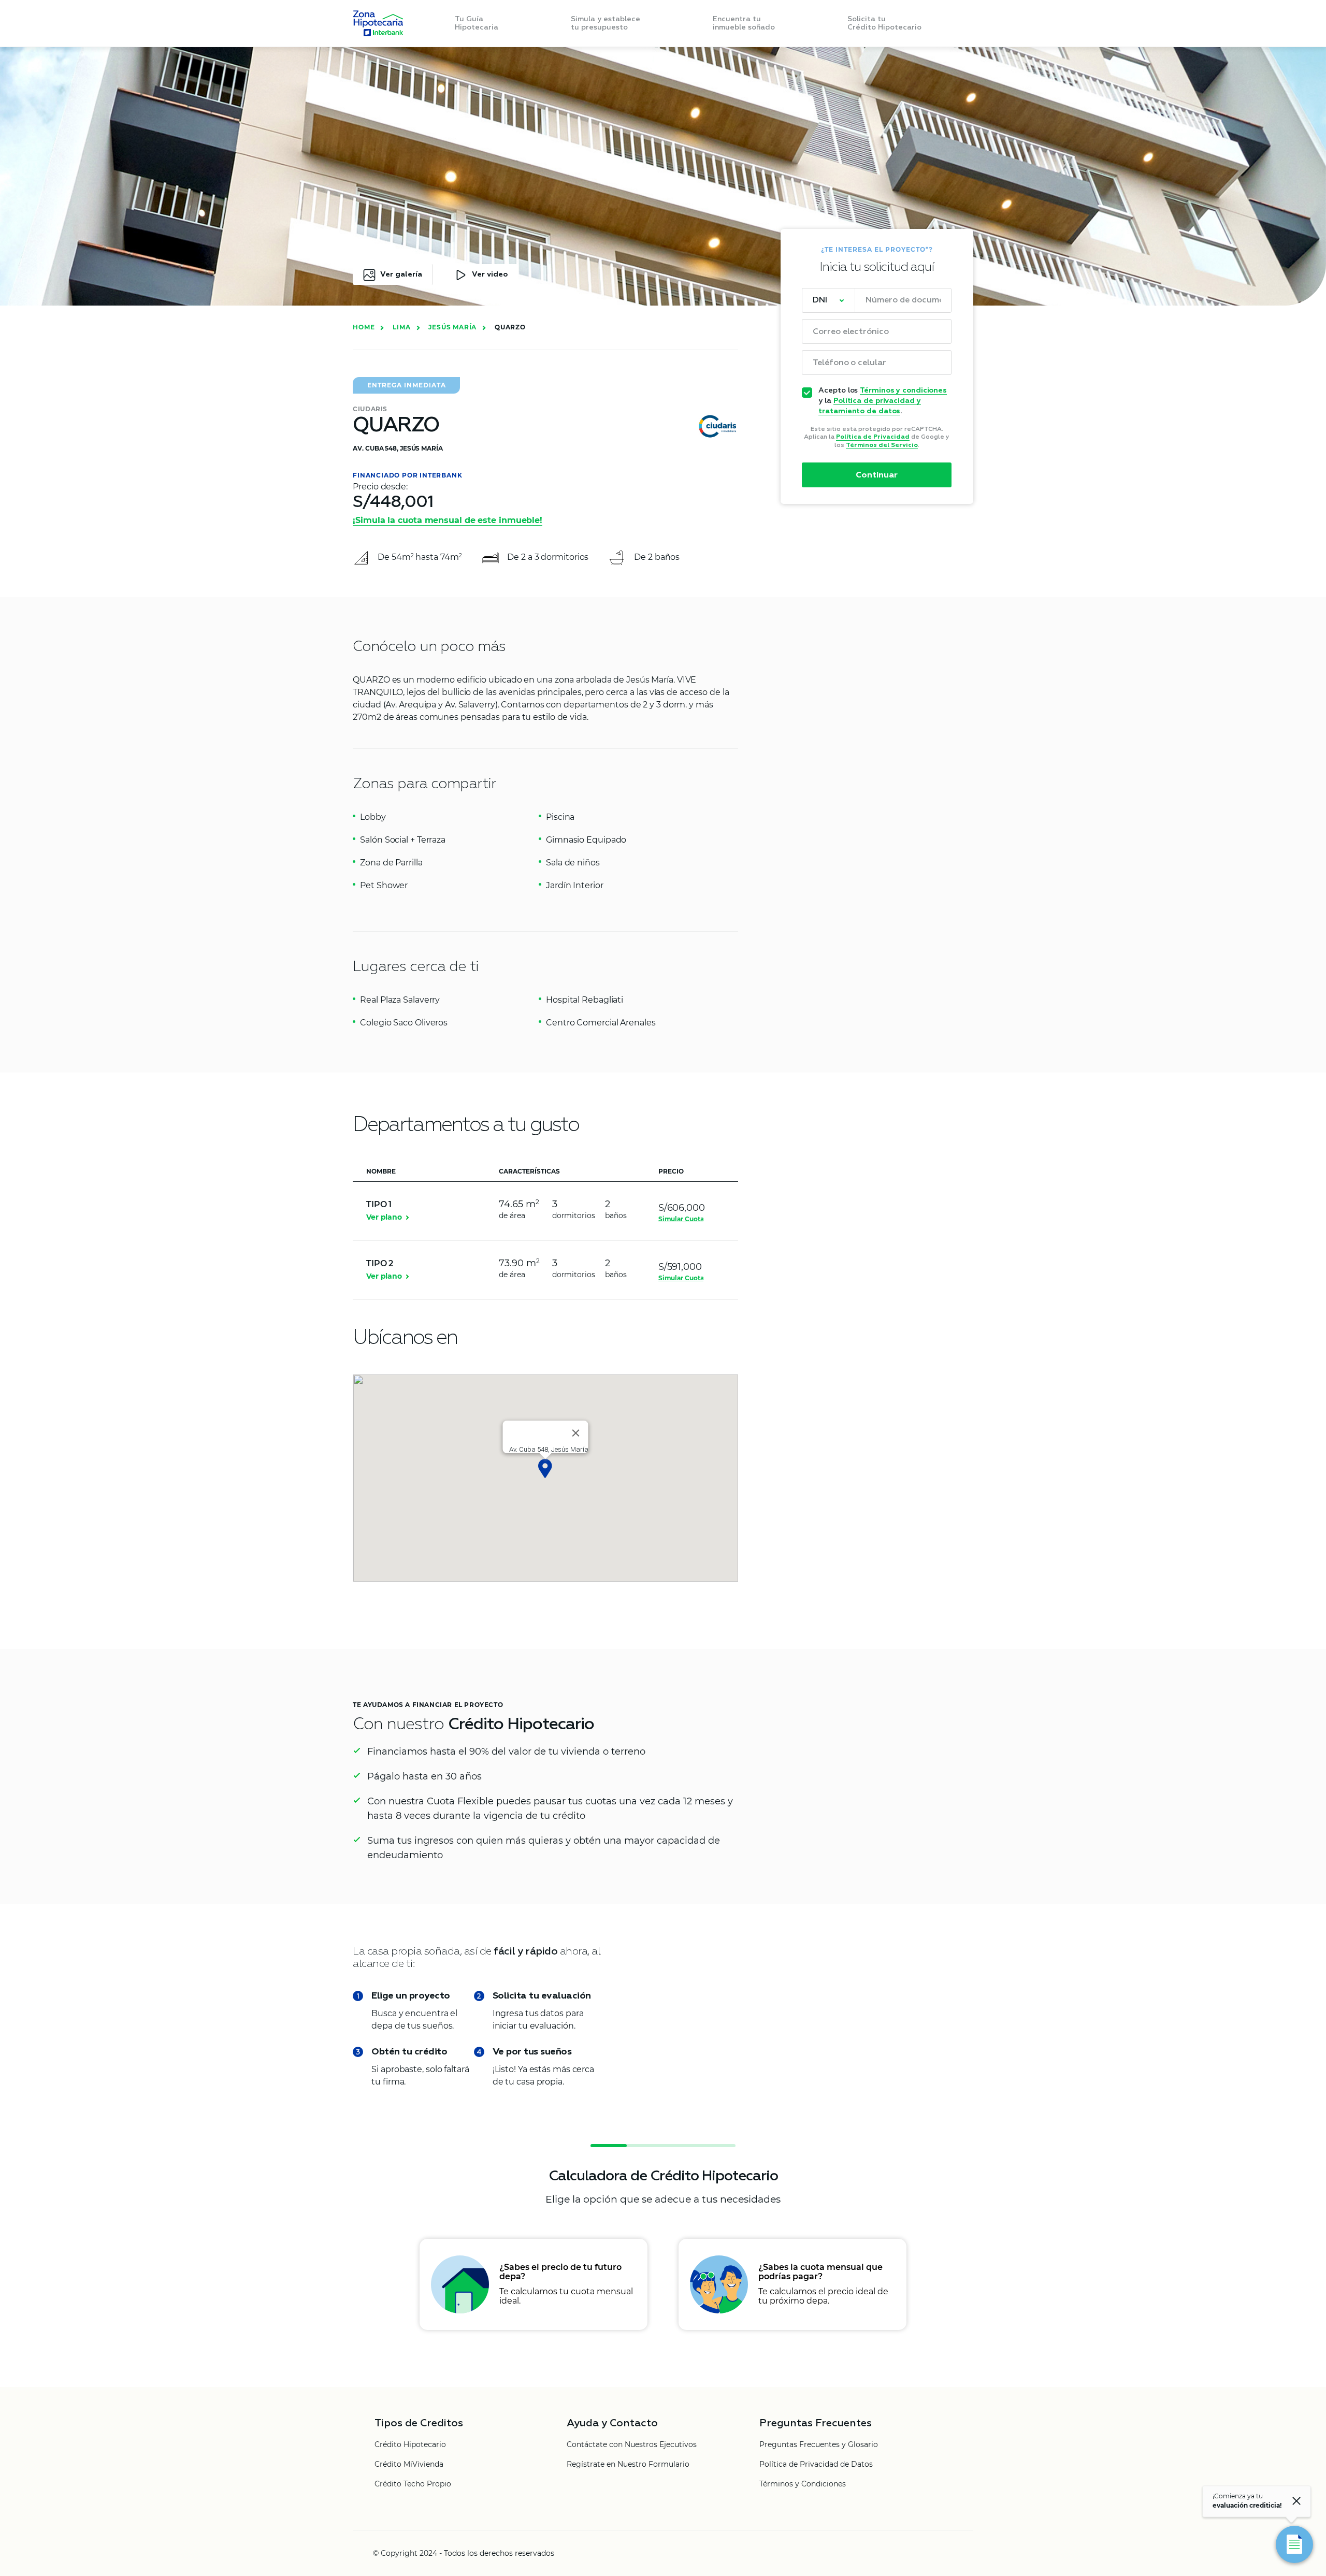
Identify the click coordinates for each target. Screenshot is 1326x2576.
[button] (545, 1468)
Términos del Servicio (882, 445)
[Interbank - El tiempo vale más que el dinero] (378, 23)
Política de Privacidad (873, 437)
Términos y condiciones (903, 390)
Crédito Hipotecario (410, 2445)
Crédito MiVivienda (409, 2465)
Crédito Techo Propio (413, 2484)
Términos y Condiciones (803, 2484)
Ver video (490, 274)
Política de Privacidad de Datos (816, 2465)
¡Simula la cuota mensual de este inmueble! (448, 520)
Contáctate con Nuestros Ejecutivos (632, 2445)
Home (364, 327)
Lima (401, 327)
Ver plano (384, 1217)
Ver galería (401, 274)
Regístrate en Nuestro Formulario (628, 2465)
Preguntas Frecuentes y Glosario (819, 2445)
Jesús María (452, 327)
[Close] (575, 1433)
